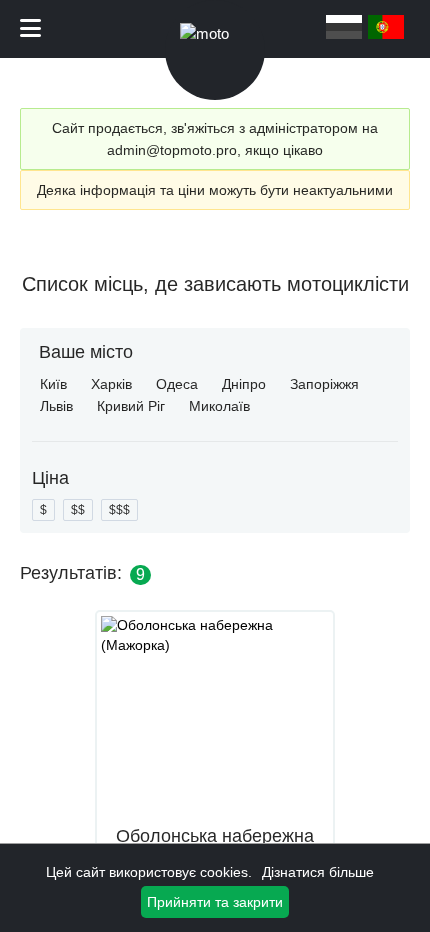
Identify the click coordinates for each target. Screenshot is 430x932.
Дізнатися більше (318, 872)
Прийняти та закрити (215, 902)
